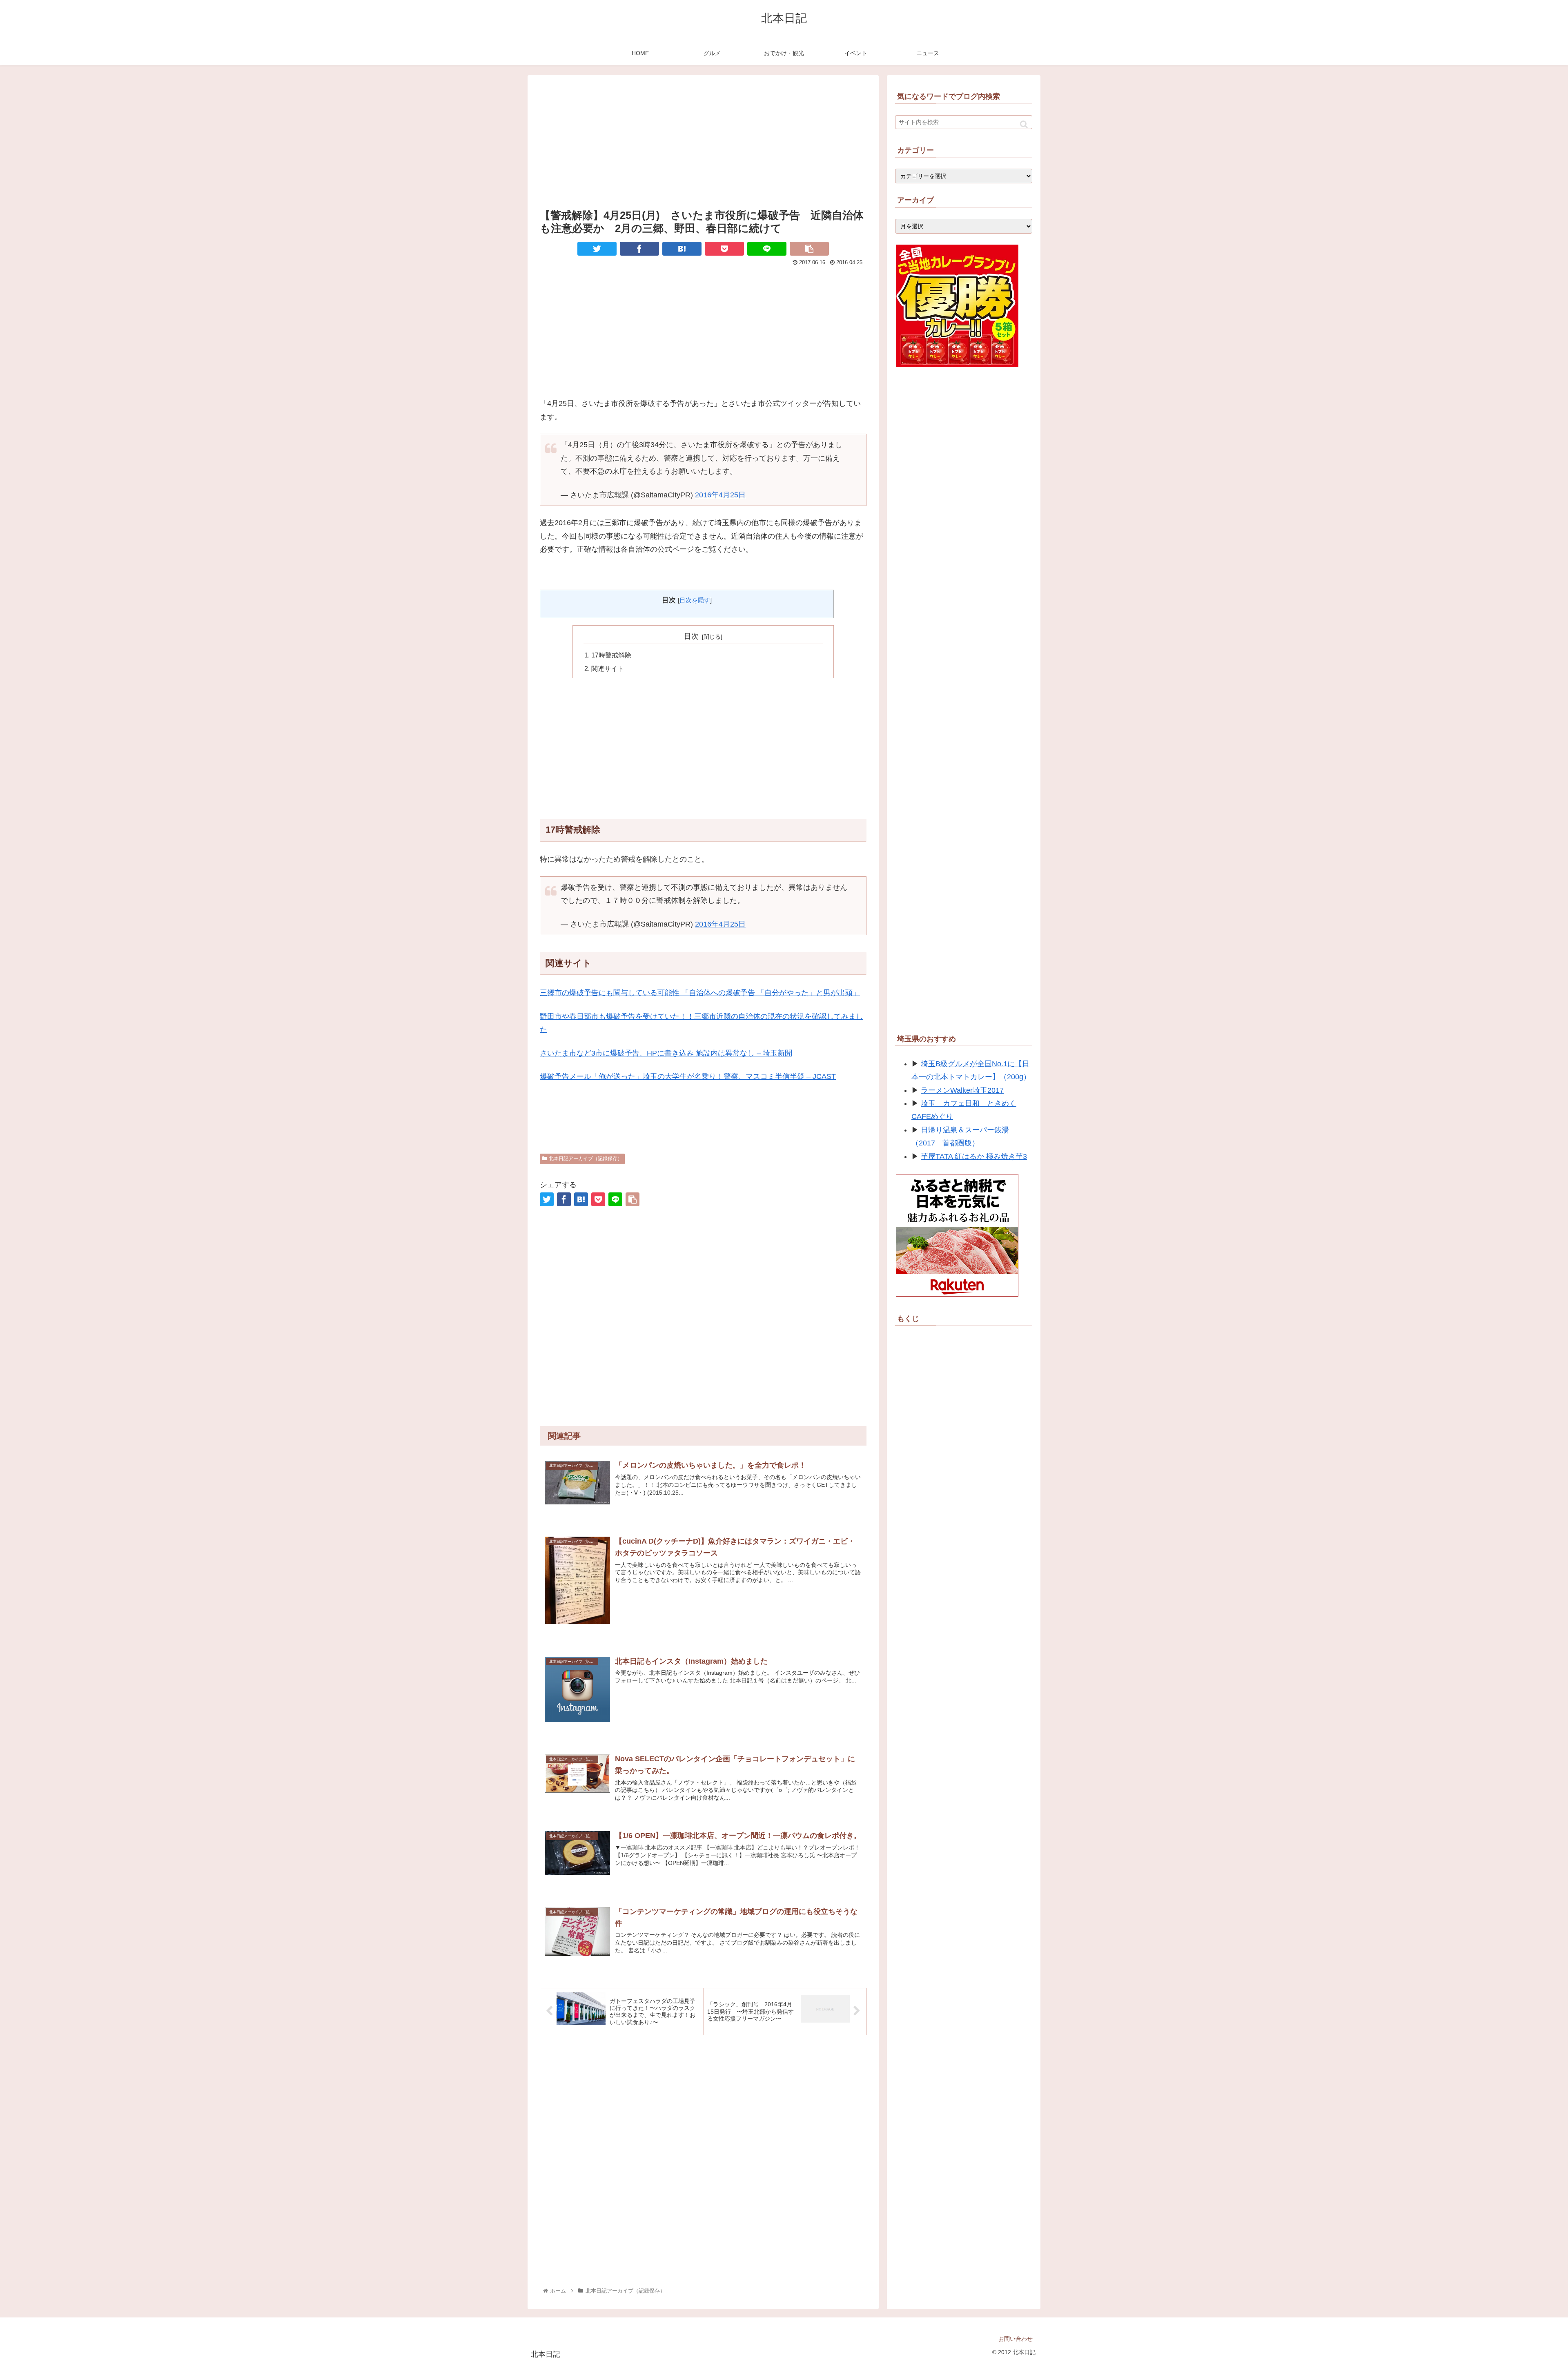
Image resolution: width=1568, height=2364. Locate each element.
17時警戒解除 (611, 655)
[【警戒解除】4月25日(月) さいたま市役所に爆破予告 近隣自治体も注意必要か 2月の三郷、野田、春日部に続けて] (682, 249)
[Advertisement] (703, 141)
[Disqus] (703, 2161)
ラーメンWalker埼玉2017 (962, 1090)
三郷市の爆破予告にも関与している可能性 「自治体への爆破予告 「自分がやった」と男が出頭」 (700, 993)
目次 (691, 636)
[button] (1024, 124)
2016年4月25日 (720, 495)
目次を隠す (695, 600)
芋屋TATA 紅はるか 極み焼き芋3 (974, 1156)
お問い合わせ (1016, 2339)
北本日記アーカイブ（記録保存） (586, 1159)
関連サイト (608, 668)
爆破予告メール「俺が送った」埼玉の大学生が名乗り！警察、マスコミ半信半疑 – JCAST (688, 1076)
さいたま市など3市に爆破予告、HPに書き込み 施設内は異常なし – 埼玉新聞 (666, 1053)
